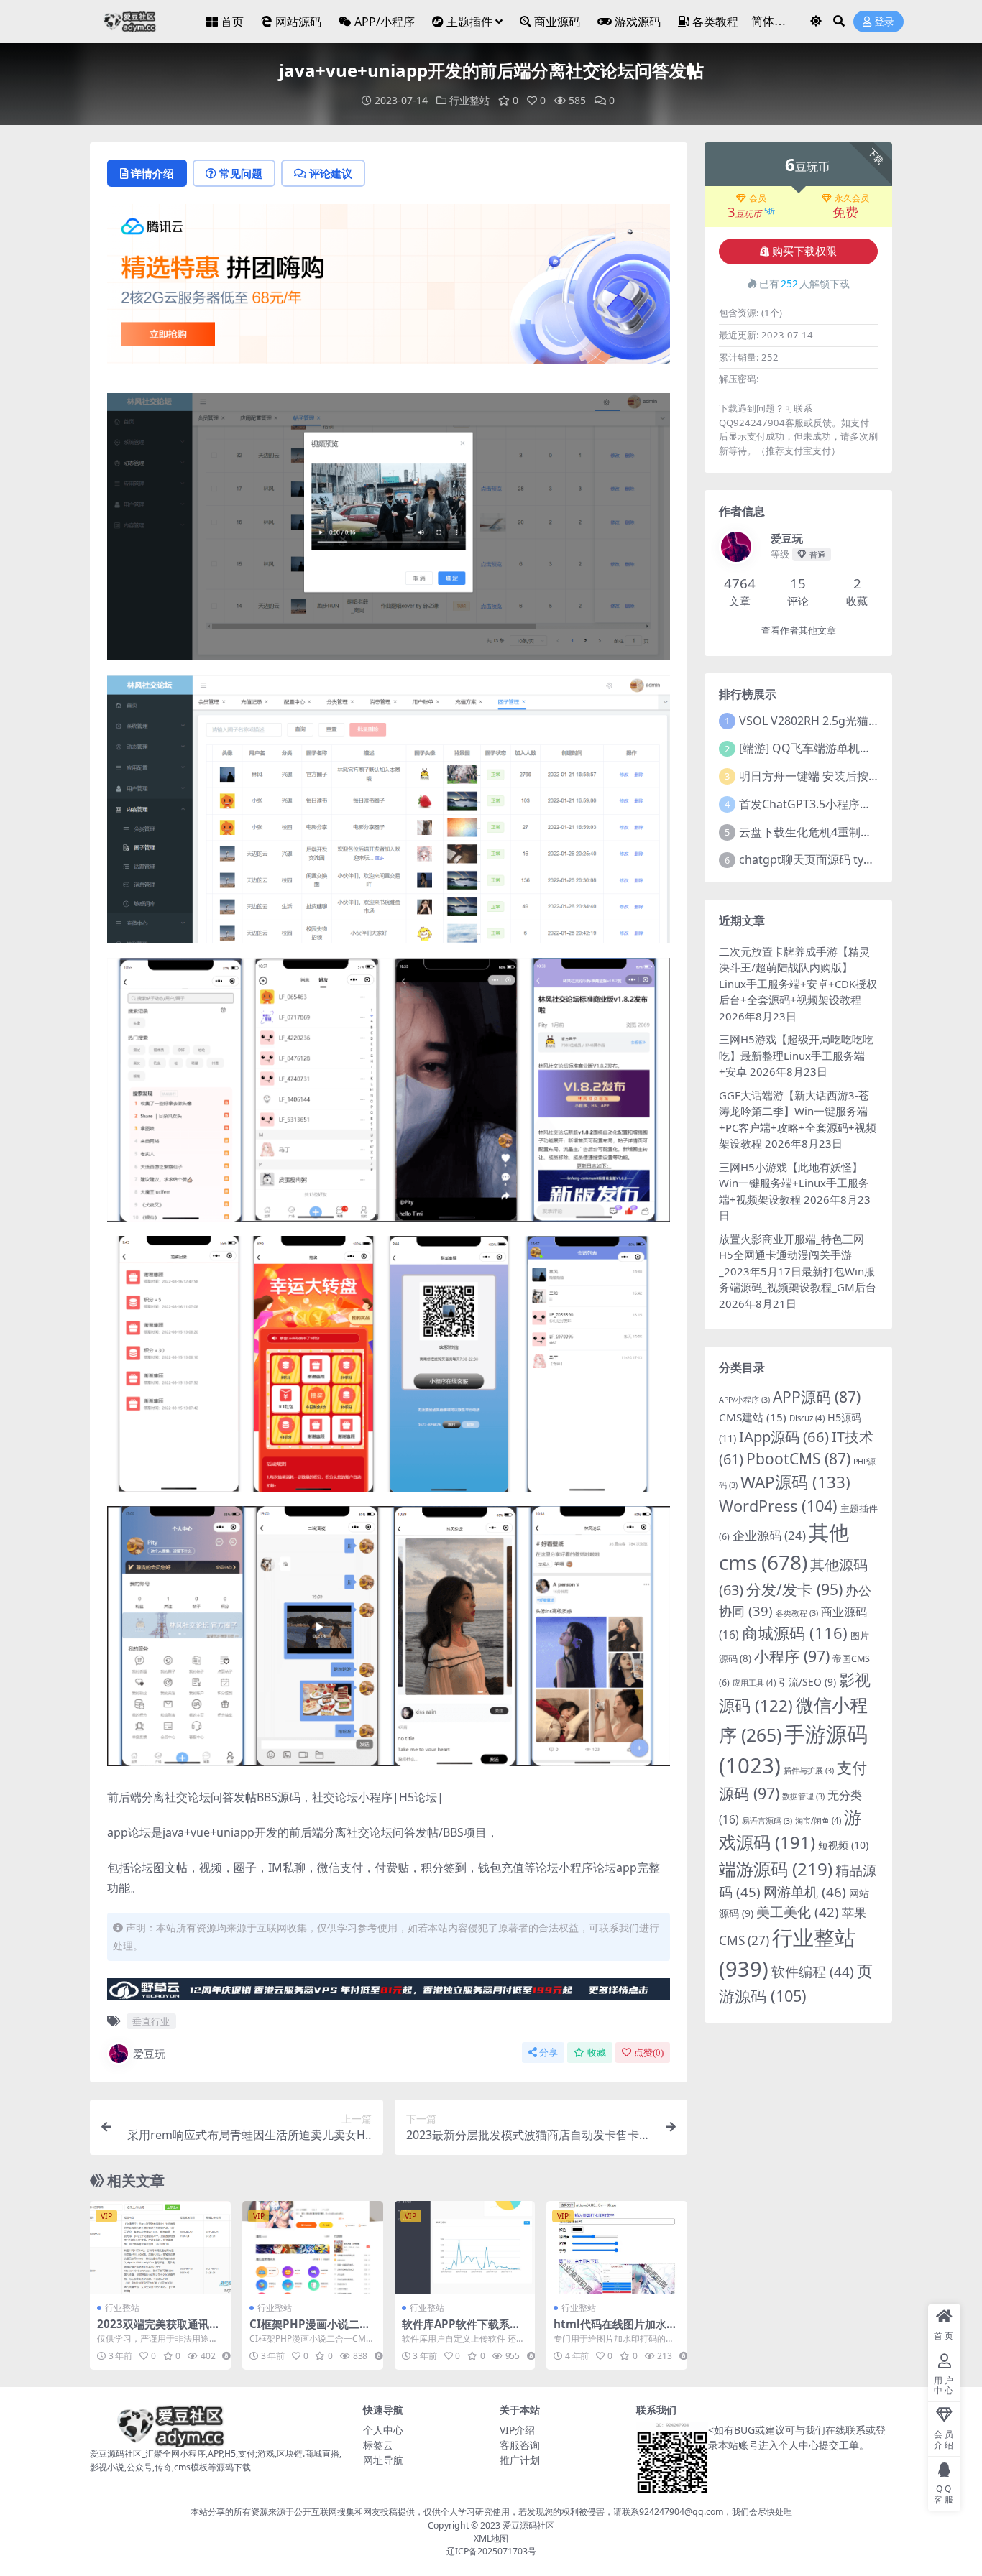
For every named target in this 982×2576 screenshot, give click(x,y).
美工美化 (798, 1912)
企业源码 (769, 1535)
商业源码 (557, 22)
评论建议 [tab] (331, 173)
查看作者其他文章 (799, 631)
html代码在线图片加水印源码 (615, 2330)
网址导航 (383, 2460)
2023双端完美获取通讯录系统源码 (159, 2330)
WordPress (778, 1506)
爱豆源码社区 (528, 2525)
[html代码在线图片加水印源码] (617, 2248)
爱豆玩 (149, 2054)
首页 (232, 22)
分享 (549, 2053)
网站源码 (298, 22)
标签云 (378, 2445)
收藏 (597, 2053)
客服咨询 (520, 2445)
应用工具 (754, 1682)
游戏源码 (638, 22)
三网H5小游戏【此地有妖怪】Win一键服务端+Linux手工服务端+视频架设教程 (794, 1183)
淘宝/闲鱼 (818, 1820)
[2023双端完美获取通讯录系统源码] (160, 2248)
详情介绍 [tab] (152, 173)
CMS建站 (753, 1417)
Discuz (807, 1418)
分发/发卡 (794, 1589)
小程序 (792, 1656)
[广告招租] (389, 1993)
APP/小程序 (385, 22)
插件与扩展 (809, 1771)
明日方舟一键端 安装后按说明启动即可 (838, 776)
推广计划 (520, 2460)
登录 (884, 22)
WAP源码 (795, 1482)
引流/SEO (807, 1682)
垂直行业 (151, 2021)
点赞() (649, 2053)
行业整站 (469, 100)
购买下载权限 (804, 251)
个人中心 (383, 2430)
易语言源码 (767, 1821)
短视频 (843, 1845)
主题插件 (469, 22)
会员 (758, 198)
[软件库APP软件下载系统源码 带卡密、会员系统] (465, 2248)
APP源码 (817, 1397)
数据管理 (803, 1796)
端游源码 (776, 1869)
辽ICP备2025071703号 (491, 2551)
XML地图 (491, 2538)
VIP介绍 (517, 2430)
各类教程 (715, 22)
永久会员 (852, 198)
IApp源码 (784, 1436)
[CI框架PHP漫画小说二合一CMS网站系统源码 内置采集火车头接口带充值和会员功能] (313, 2248)
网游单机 (805, 1892)
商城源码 (795, 1633)
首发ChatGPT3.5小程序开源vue (821, 804)
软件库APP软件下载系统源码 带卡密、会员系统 (461, 2330)
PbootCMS (798, 1459)
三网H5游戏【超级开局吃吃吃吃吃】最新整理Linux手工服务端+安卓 (796, 1055)
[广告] (389, 289)
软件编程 (813, 1972)
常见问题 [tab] (241, 173)
